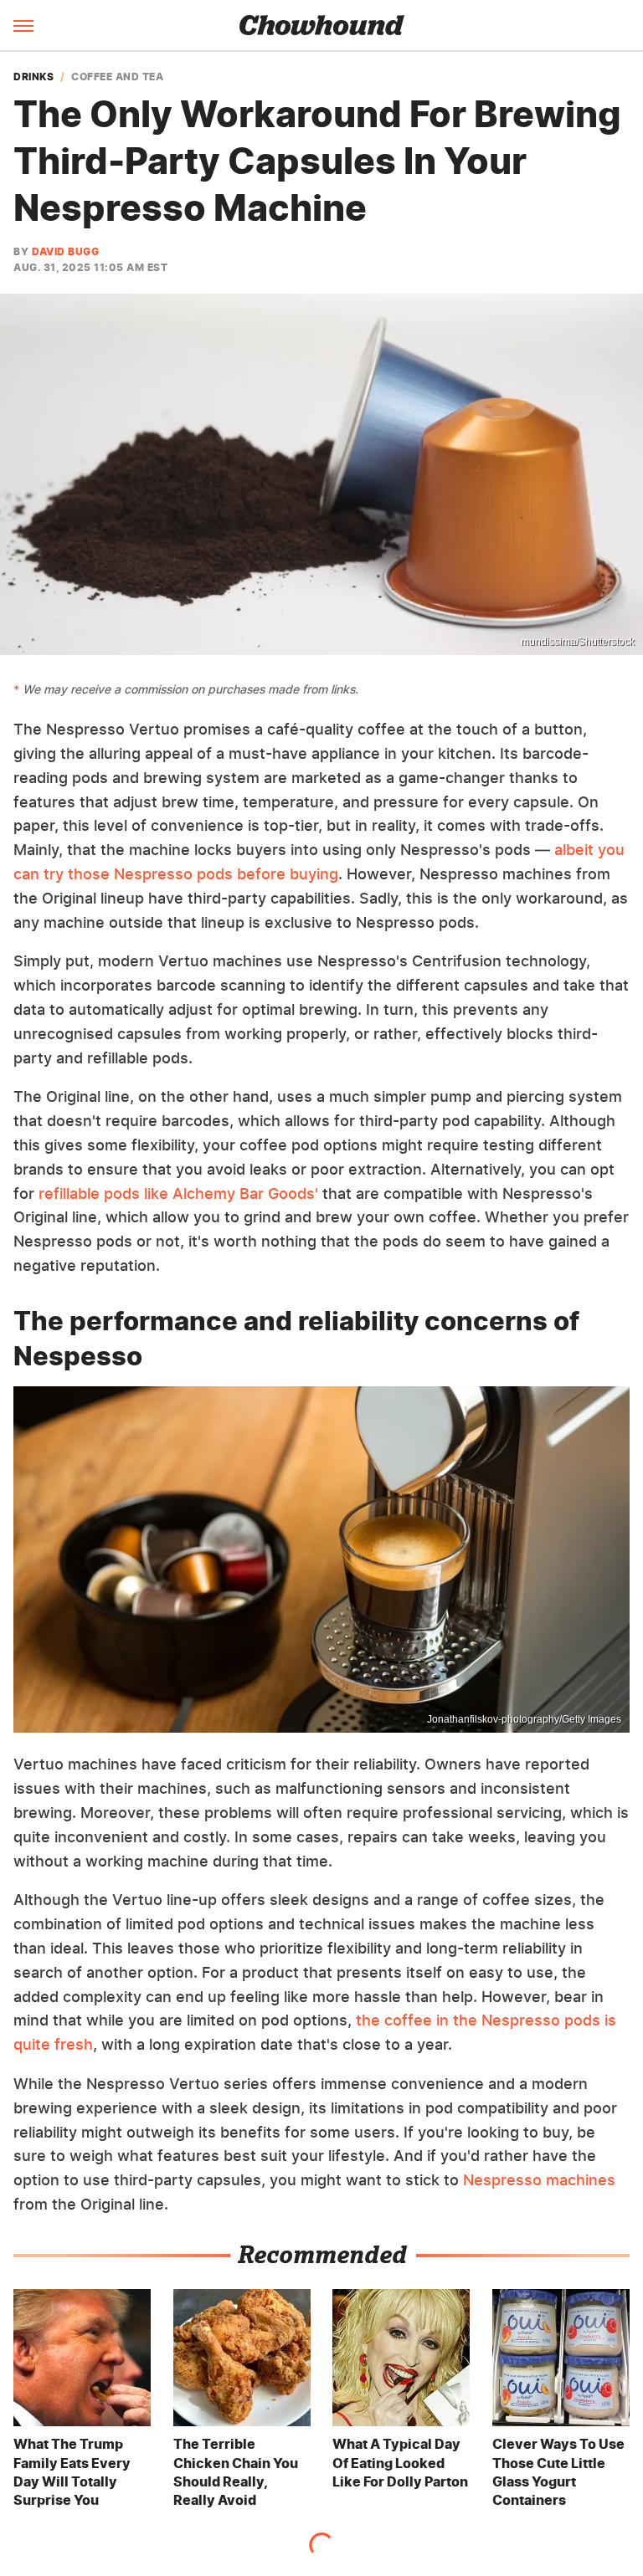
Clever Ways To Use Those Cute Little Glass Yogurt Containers (558, 2472)
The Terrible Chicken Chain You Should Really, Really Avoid (236, 2472)
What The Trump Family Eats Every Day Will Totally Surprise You (72, 2472)
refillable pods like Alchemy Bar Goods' (178, 1193)
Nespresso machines (539, 2180)
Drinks (33, 77)
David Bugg (65, 251)
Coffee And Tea (117, 77)
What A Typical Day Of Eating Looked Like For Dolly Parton (400, 2463)
